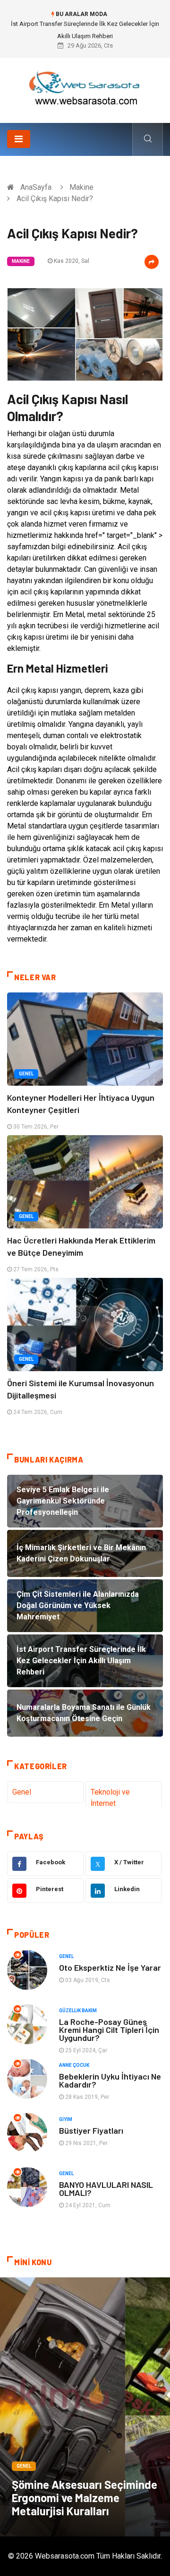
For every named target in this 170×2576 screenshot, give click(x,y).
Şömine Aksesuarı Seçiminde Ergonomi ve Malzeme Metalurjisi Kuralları (85, 2498)
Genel (26, 1074)
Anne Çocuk (74, 2065)
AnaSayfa (36, 187)
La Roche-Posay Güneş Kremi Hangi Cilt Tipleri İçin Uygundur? (109, 2030)
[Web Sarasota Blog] (85, 87)
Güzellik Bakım (78, 2011)
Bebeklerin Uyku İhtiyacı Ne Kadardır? (110, 2080)
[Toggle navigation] (19, 139)
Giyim (66, 2119)
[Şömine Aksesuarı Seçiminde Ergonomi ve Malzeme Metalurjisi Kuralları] (85, 2407)
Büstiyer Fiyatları (91, 2130)
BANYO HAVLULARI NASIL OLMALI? (106, 2189)
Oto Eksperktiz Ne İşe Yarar (110, 1967)
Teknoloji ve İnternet (110, 1798)
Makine (81, 187)
